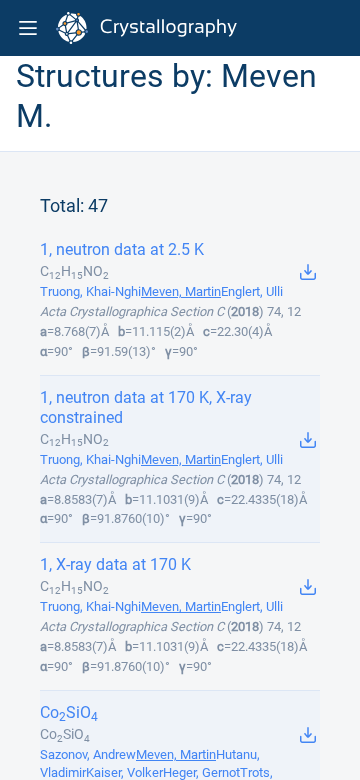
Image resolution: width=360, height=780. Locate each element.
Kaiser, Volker (124, 772)
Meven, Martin (181, 291)
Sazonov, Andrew (88, 754)
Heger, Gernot (201, 772)
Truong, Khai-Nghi (90, 291)
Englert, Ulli (252, 291)
